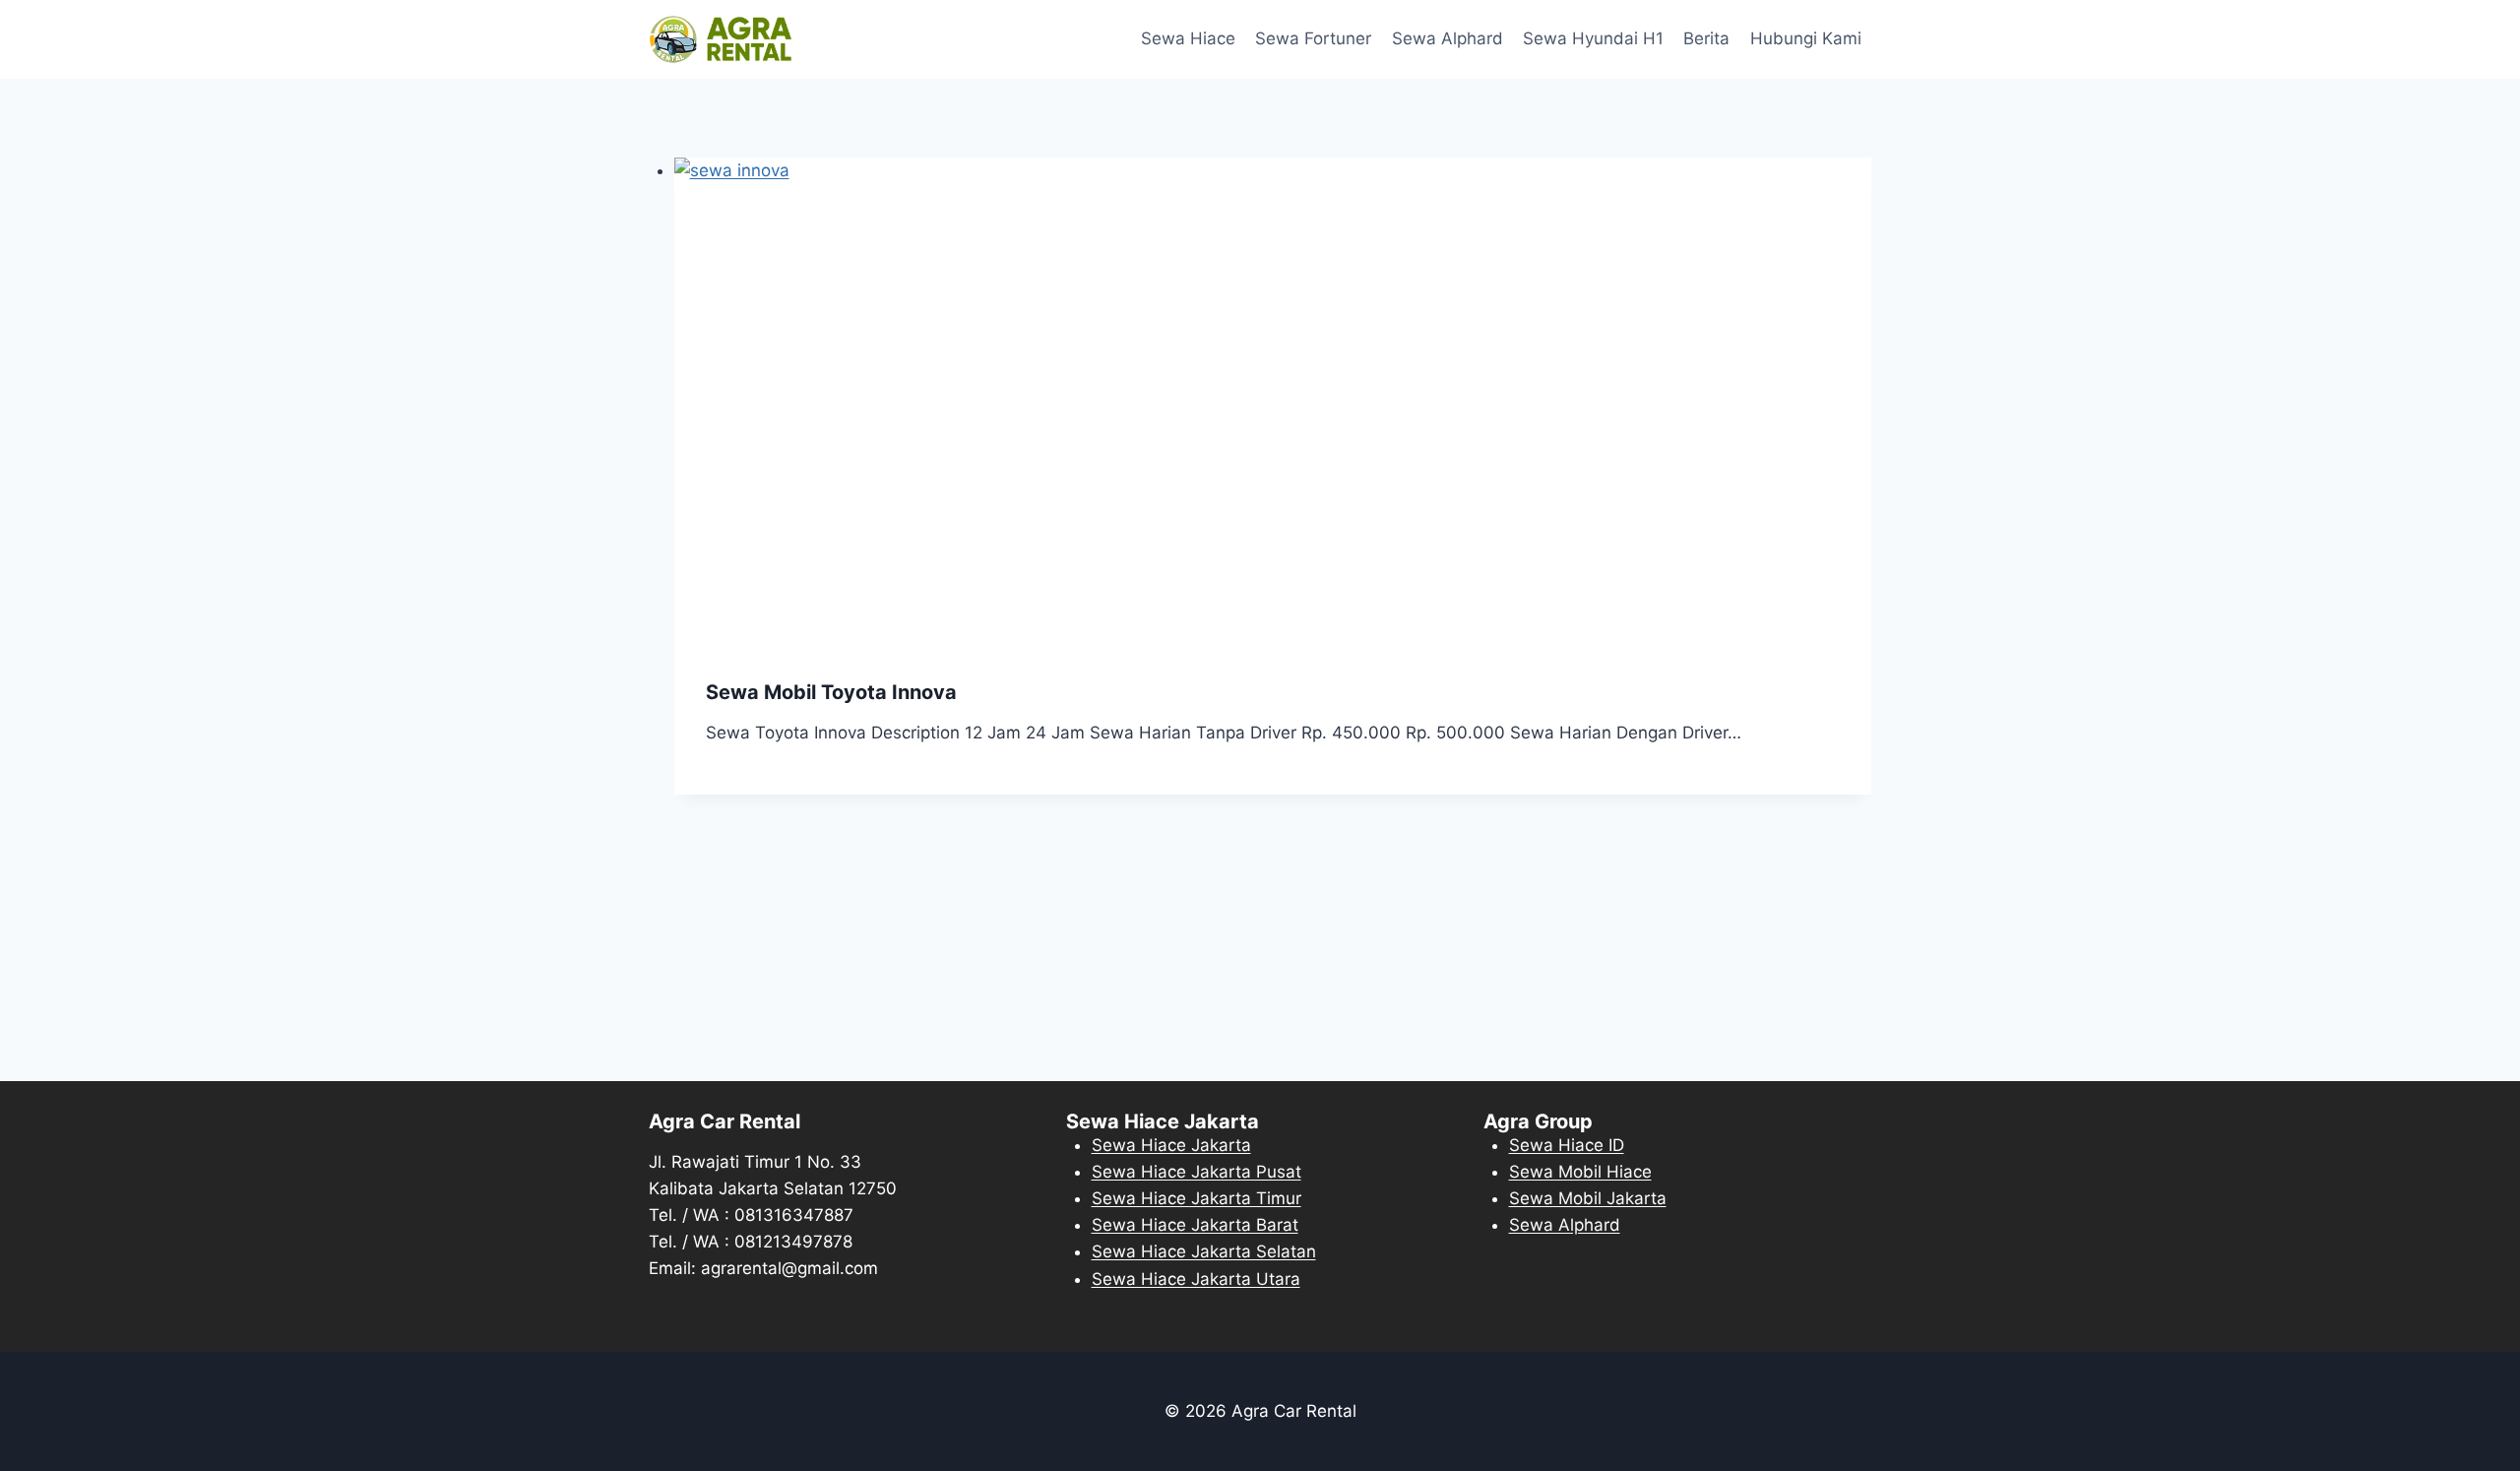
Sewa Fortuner (1313, 38)
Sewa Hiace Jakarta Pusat (1197, 1172)
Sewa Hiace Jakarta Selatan (1204, 1251)
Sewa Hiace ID (1567, 1145)
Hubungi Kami (1806, 38)
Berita (1706, 38)
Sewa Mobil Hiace (1580, 1172)
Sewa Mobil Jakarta (1588, 1198)
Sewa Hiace (1188, 38)
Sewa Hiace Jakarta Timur (1197, 1198)
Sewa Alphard (1448, 38)
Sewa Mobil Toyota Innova (831, 692)
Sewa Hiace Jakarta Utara (1196, 1279)
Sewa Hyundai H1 (1593, 38)
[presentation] (1273, 404)
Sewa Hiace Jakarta (1171, 1145)
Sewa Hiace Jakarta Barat (1195, 1225)
